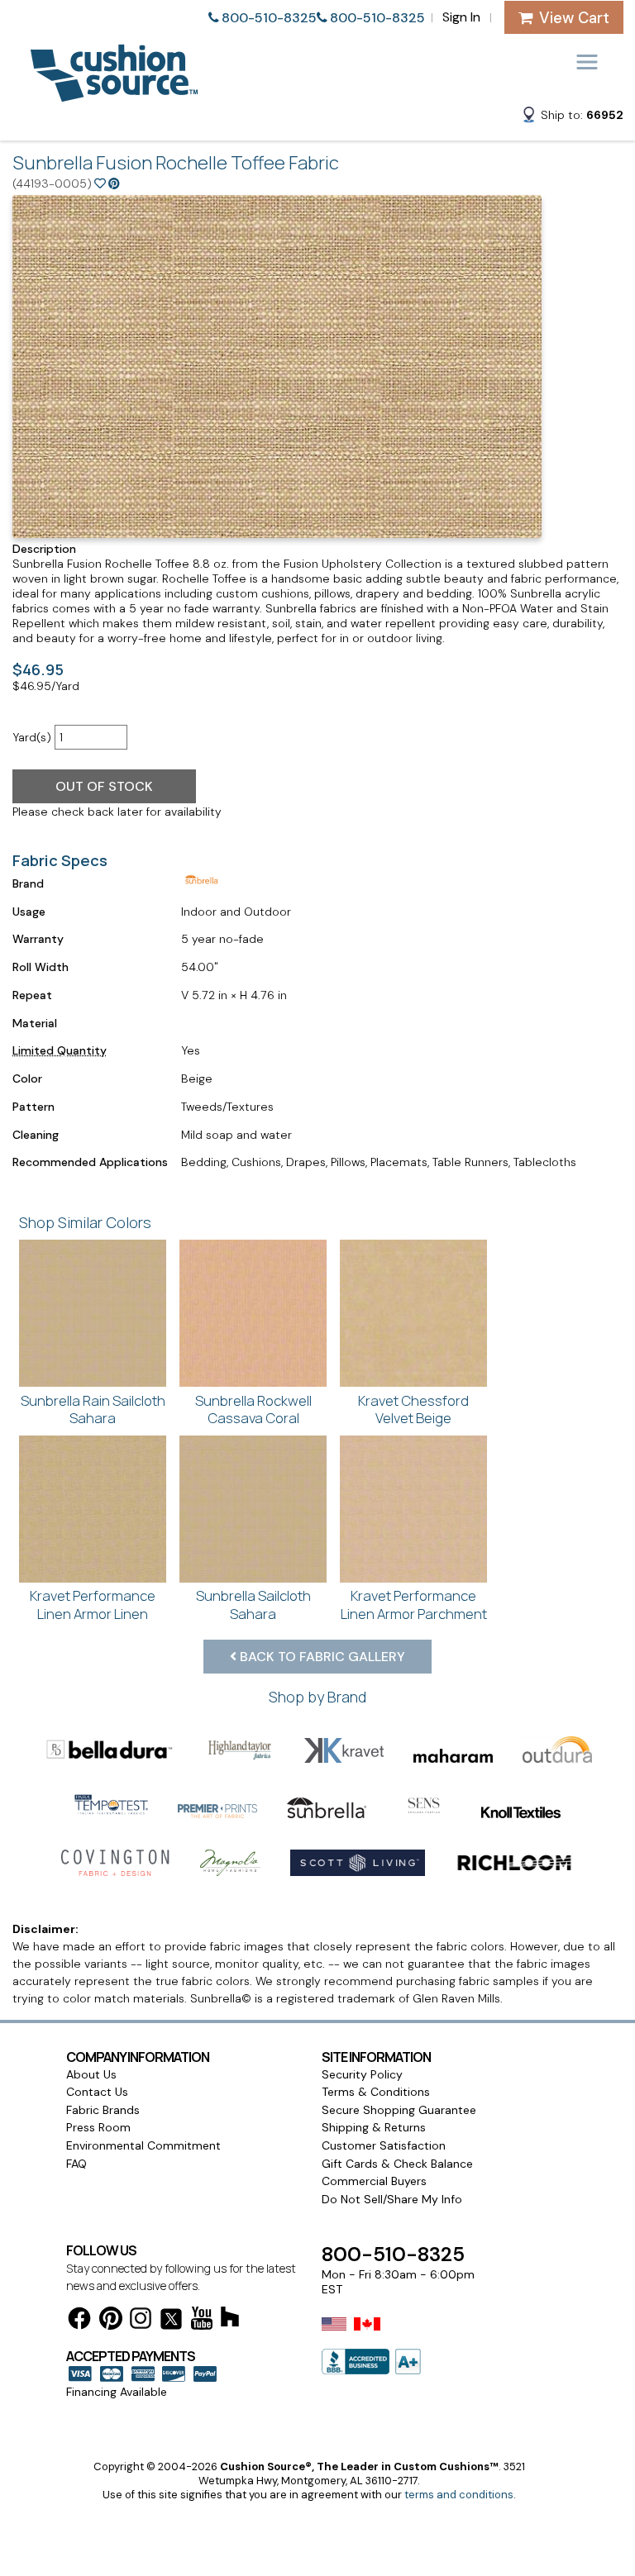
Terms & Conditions (376, 2092)
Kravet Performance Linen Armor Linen (93, 1605)
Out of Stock (104, 786)
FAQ (76, 2164)
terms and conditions (459, 2495)
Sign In (461, 17)
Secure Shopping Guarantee (399, 2110)
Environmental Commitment (143, 2145)
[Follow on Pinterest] (111, 2321)
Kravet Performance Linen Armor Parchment (414, 1605)
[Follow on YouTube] (202, 2321)
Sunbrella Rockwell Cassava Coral (253, 1409)
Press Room (98, 2127)
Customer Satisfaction (384, 2145)
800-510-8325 (269, 18)
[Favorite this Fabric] (100, 183)
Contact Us (97, 2092)
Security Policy (362, 2074)
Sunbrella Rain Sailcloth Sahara (93, 1409)
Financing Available (117, 2392)
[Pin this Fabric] (114, 183)
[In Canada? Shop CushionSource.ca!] (367, 2335)
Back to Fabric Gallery (321, 1657)
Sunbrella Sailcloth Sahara (253, 1605)
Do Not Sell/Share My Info (392, 2199)
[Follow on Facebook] (79, 2321)
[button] (572, 117)
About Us (91, 2074)
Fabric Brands (103, 2110)
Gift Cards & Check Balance (397, 2164)
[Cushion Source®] (114, 94)
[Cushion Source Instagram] (141, 2321)
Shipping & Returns (374, 2127)
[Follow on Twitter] (171, 2322)
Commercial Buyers (374, 2181)
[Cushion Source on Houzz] (230, 2319)
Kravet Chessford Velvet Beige (413, 1409)
